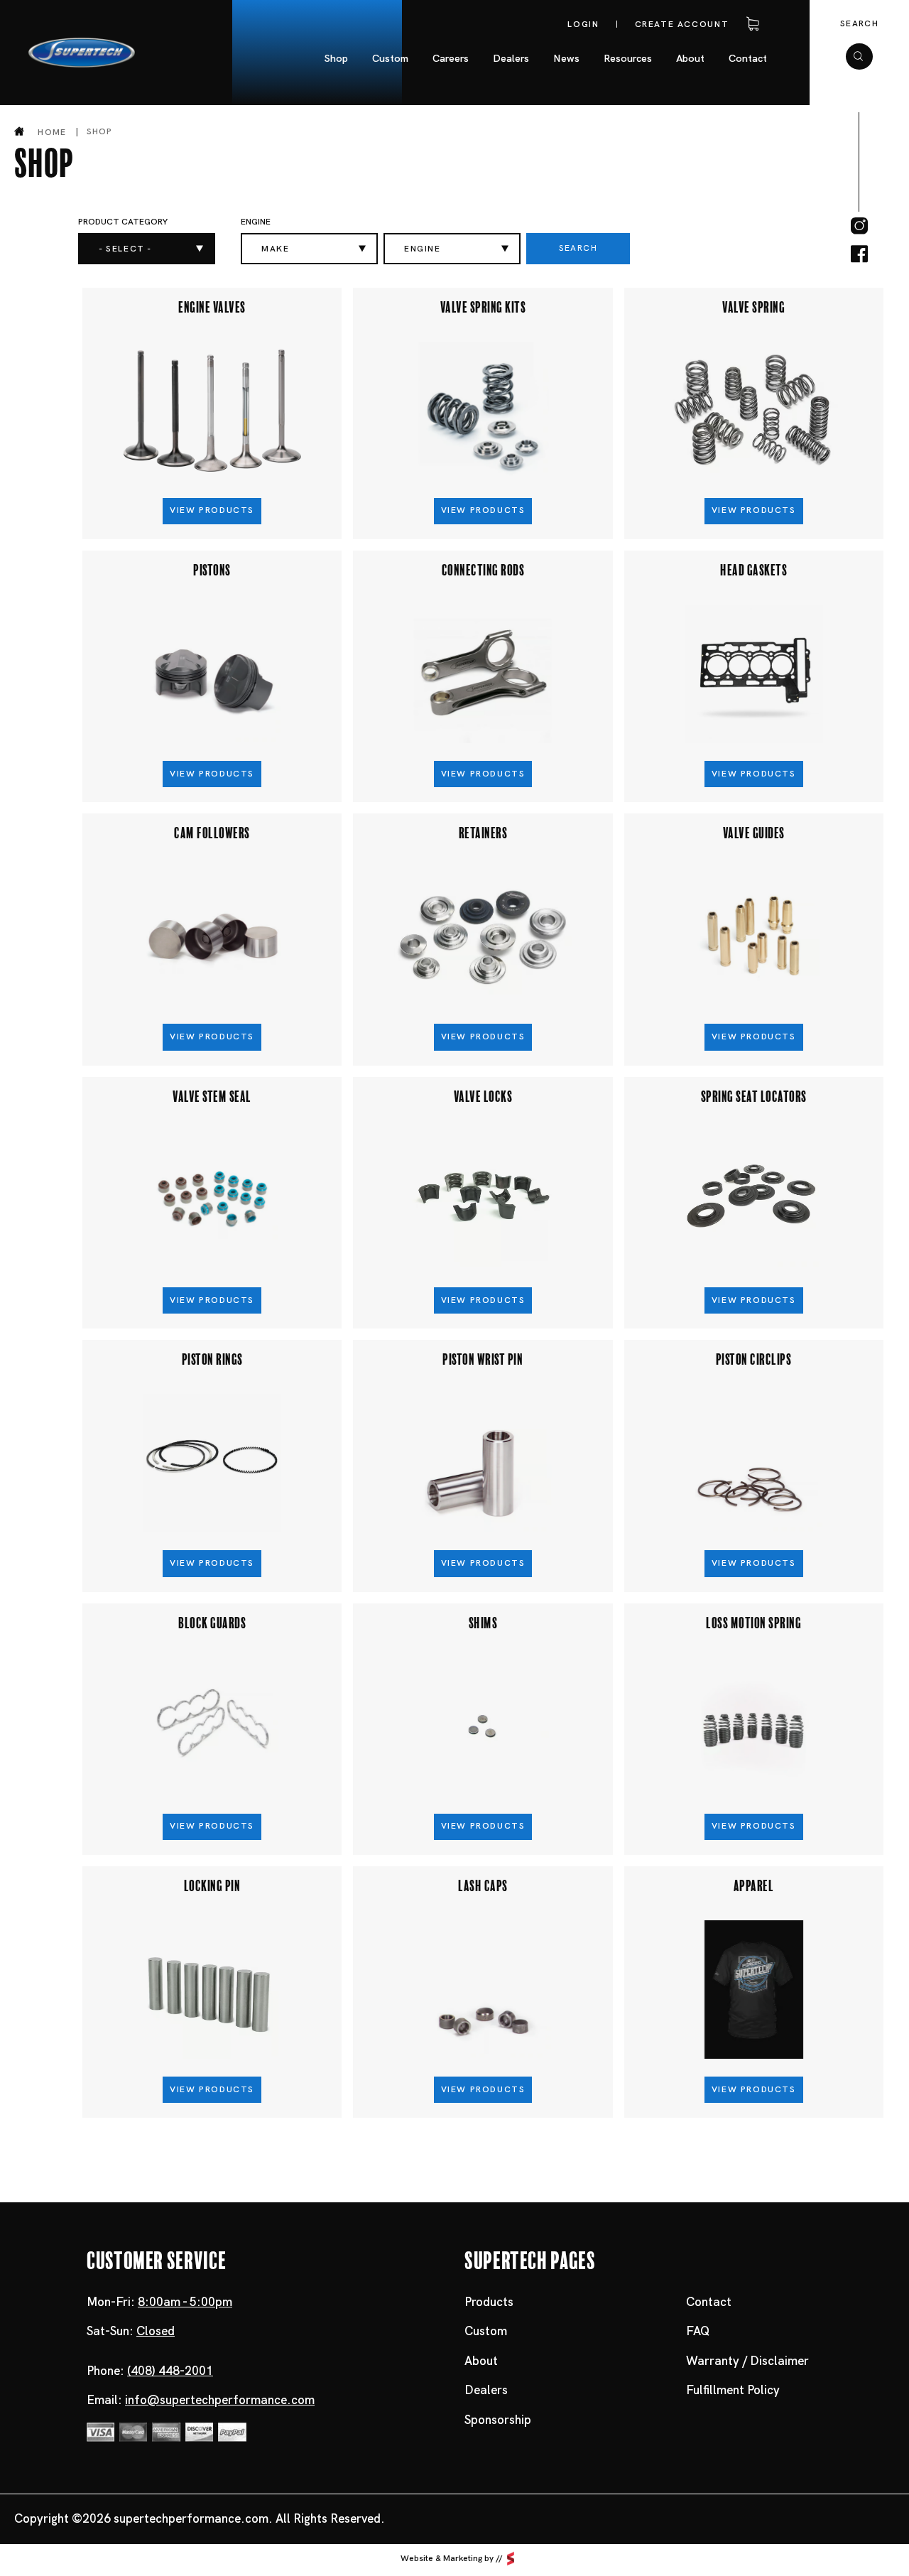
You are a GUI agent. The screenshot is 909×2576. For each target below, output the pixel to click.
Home (52, 132)
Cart (750, 24)
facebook (859, 254)
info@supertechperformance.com (220, 2400)
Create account (682, 24)
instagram (859, 226)
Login (583, 24)
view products (212, 510)
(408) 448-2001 (170, 2371)
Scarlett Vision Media (511, 2558)
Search (859, 23)
